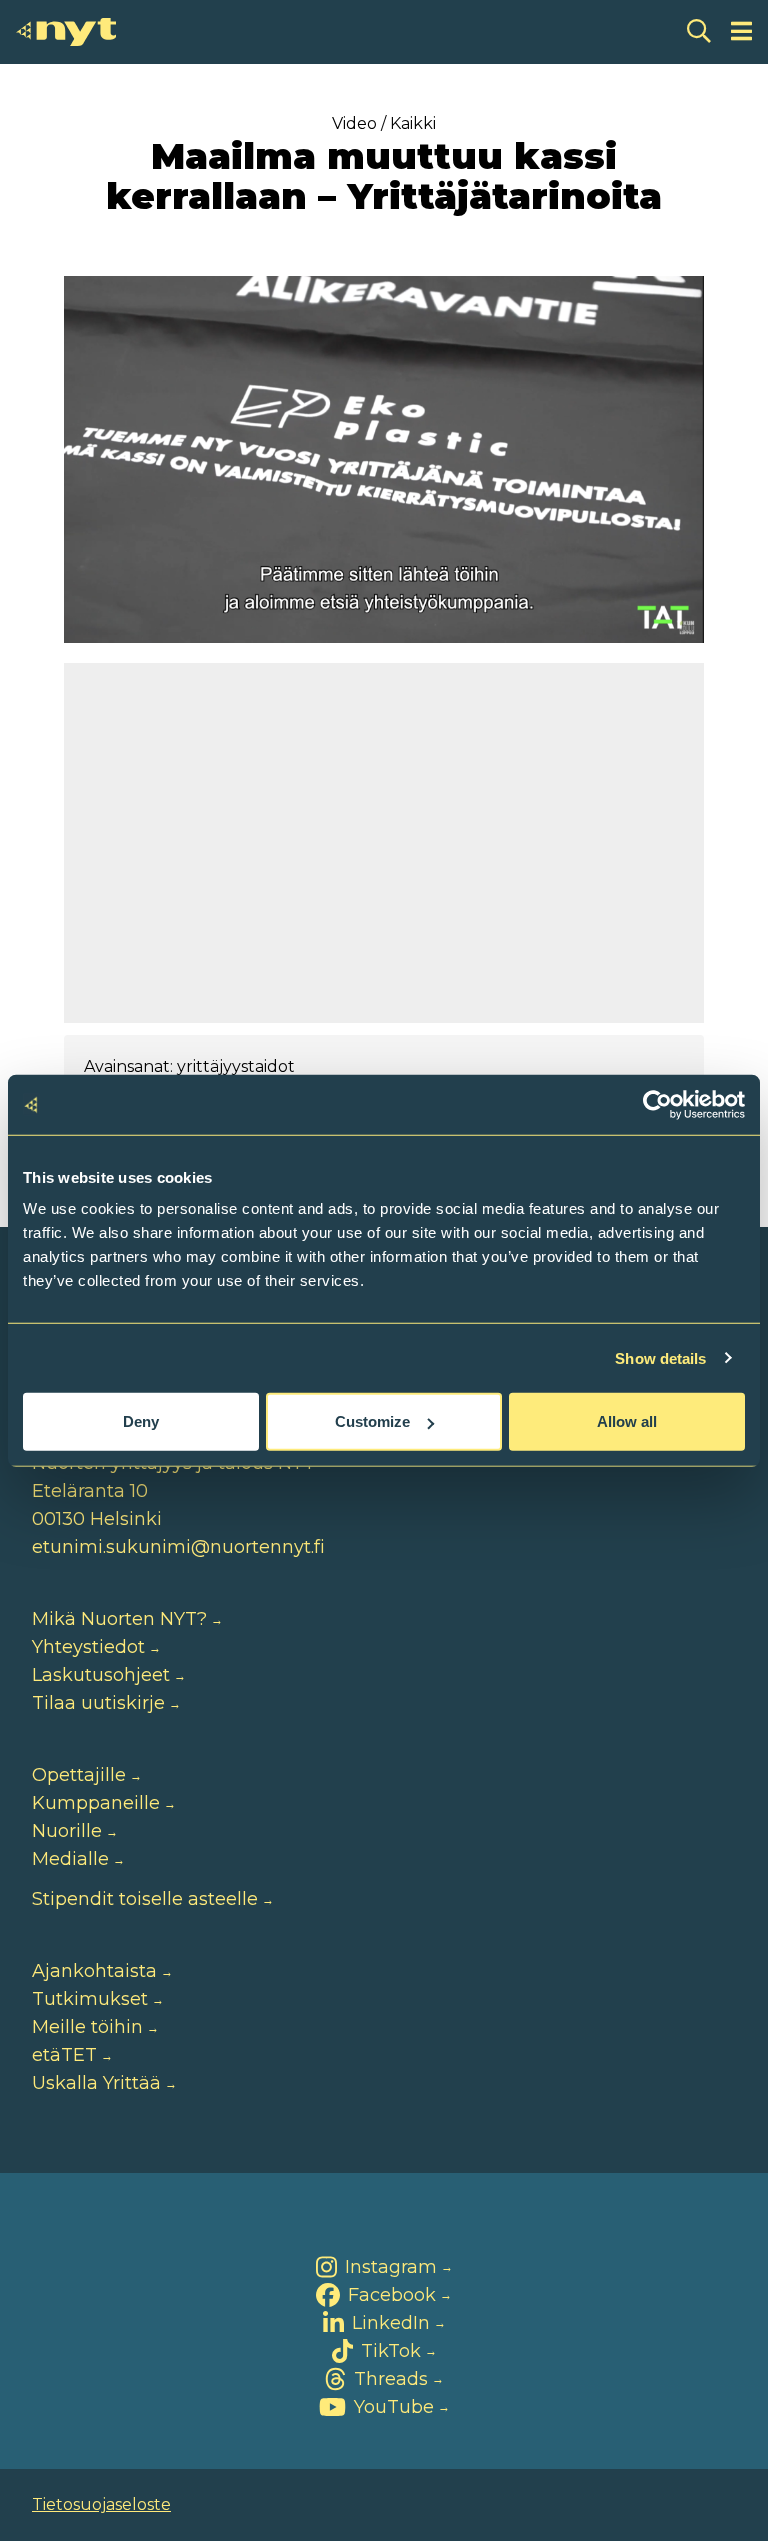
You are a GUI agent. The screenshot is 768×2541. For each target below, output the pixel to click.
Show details (660, 1357)
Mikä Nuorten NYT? (119, 1619)
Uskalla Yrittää (96, 2083)
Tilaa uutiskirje (98, 1703)
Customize (372, 1421)
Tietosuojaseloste (101, 2504)
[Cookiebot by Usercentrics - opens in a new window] (657, 1104)
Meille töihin (87, 2027)
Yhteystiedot (88, 1647)
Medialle (70, 1859)
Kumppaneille (96, 1803)
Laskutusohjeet (101, 1675)
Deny (141, 1421)
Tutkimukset (90, 1999)
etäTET (64, 2055)
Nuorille (67, 1831)
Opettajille (79, 1775)
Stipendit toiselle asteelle (145, 1899)
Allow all (627, 1421)
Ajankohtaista (94, 1971)
